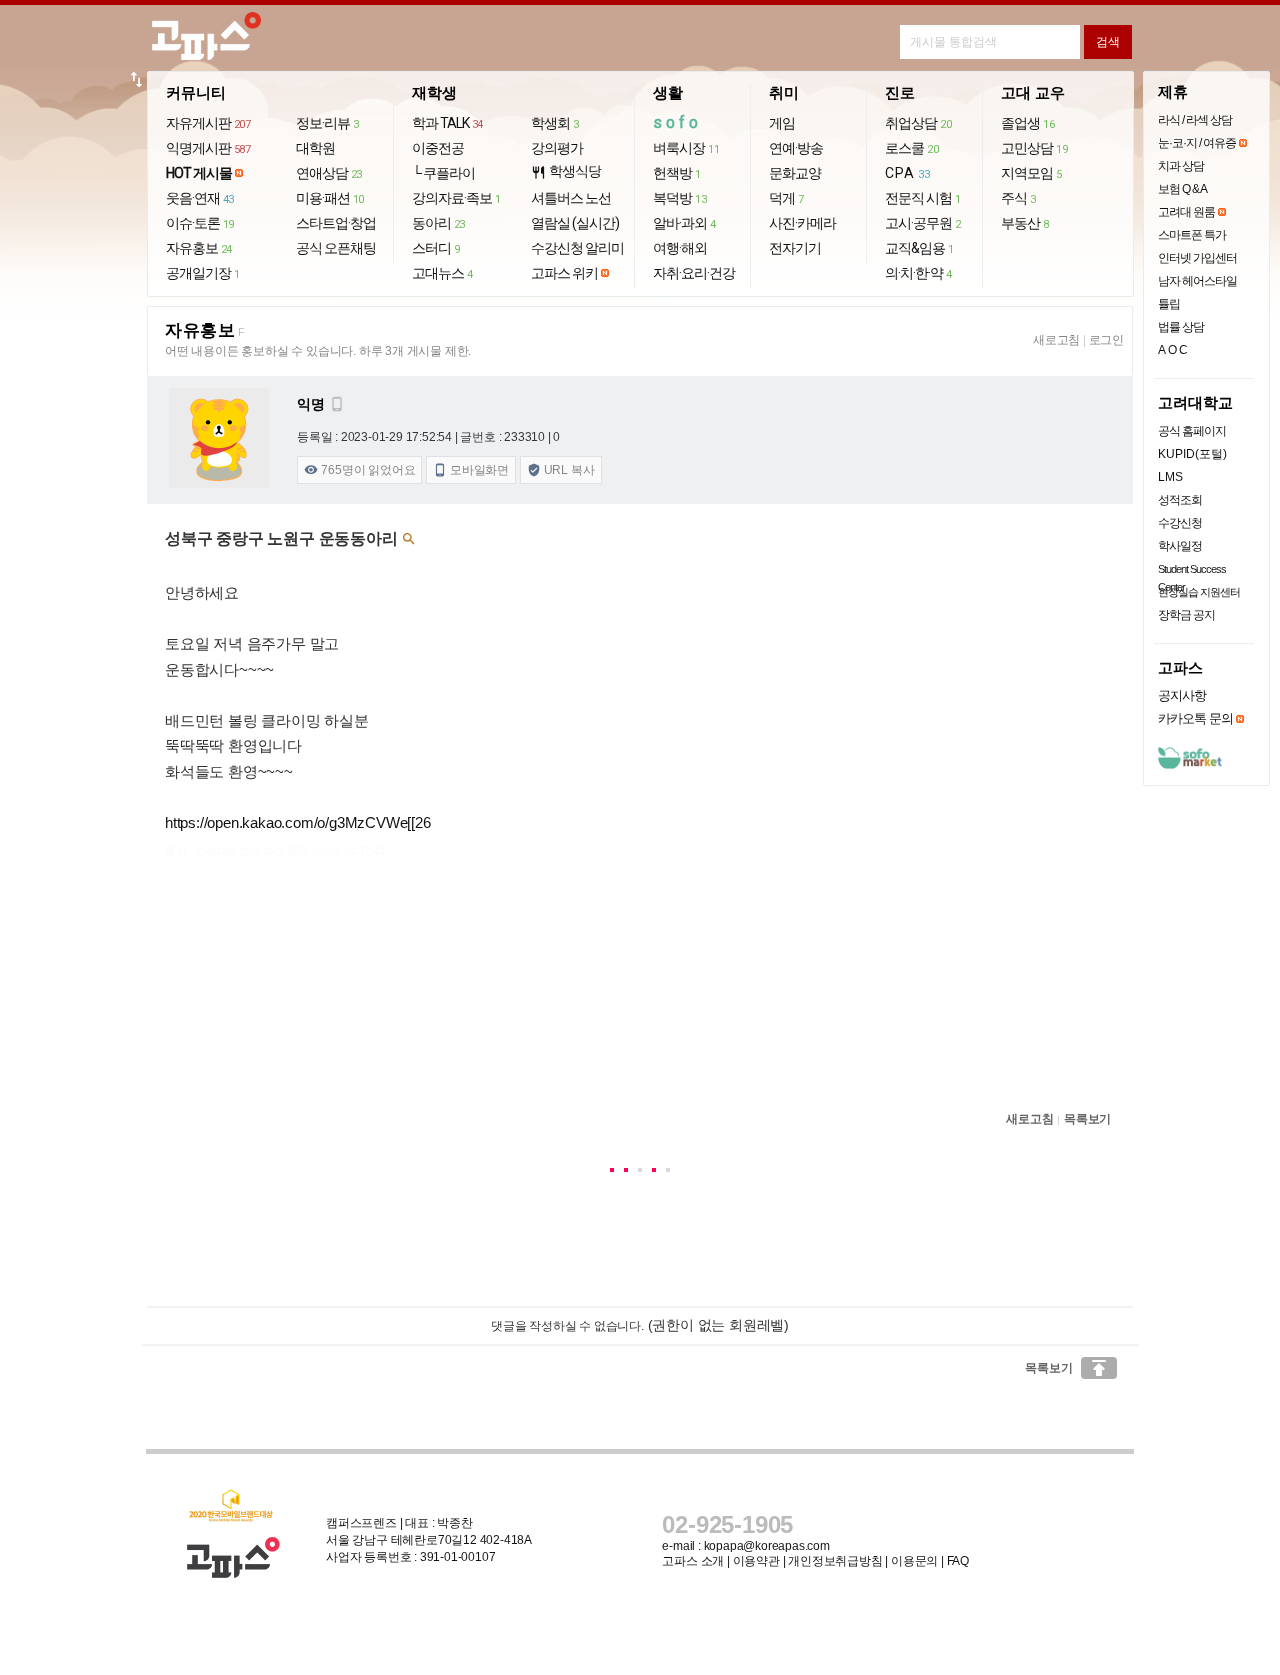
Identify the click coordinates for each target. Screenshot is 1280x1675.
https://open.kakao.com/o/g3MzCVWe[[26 (298, 822)
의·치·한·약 (918, 273)
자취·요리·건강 (694, 273)
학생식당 (566, 171)
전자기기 (795, 248)
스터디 (436, 248)
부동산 (1025, 223)
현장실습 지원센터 (1199, 592)
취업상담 (918, 123)
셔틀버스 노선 (571, 198)
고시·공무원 (923, 223)
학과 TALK (447, 123)
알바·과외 (684, 223)
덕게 (786, 198)
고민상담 (1034, 148)
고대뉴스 (442, 273)
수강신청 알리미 (577, 248)
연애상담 (329, 173)
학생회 (555, 123)
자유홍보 (199, 248)
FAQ (958, 1561)
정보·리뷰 (327, 123)
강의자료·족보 (456, 198)
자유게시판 (208, 123)
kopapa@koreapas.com (767, 1546)
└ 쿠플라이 (443, 173)
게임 (782, 123)
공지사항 (1182, 695)
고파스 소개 (693, 1561)
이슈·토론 (200, 223)
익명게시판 (208, 148)
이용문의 (914, 1561)
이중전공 (438, 148)
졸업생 (1027, 123)
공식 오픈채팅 (336, 248)
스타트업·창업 (336, 223)
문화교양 (795, 173)
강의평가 (557, 148)
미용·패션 (330, 198)
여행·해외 (680, 248)
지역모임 (1031, 173)
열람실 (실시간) (575, 223)
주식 (1018, 198)
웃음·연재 (200, 198)
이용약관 (756, 1561)
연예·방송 (796, 148)
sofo (677, 122)
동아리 (438, 223)
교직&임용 (919, 248)
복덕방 (679, 198)
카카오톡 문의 (1195, 718)
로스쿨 (911, 148)
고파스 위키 (564, 273)
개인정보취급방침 (835, 1561)
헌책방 (677, 173)
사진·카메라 (802, 223)
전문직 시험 (923, 198)
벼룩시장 (686, 148)
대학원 (315, 148)
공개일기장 (203, 273)
